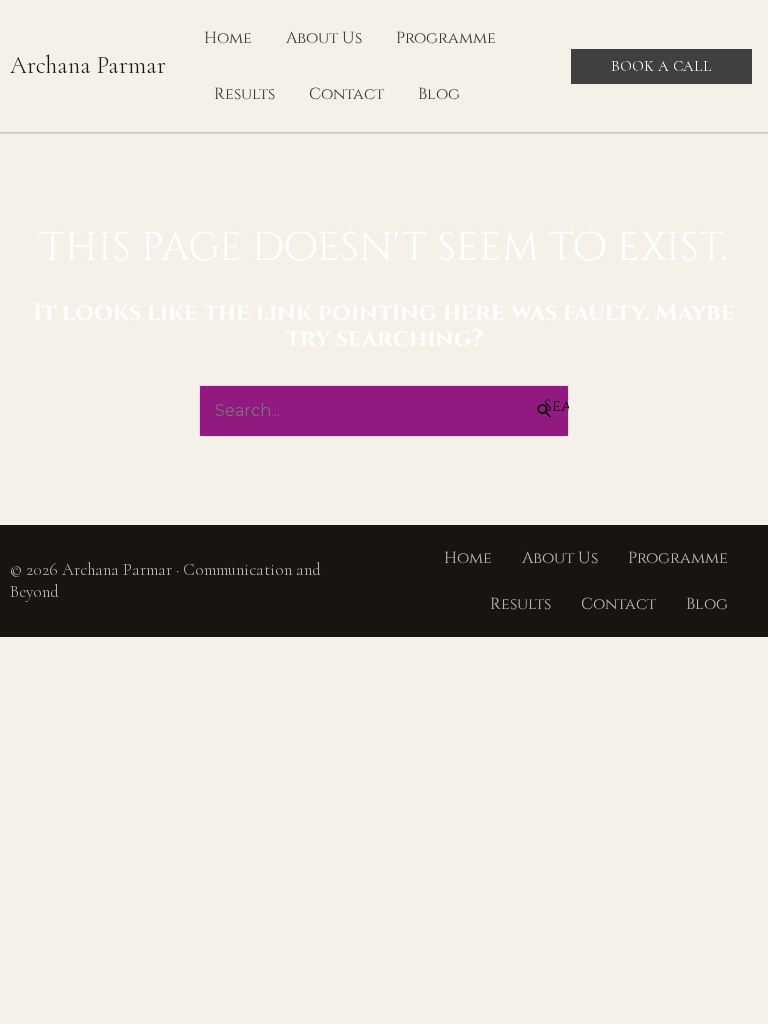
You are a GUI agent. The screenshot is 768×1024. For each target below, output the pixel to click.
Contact (346, 94)
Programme (446, 38)
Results (244, 94)
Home (228, 38)
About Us (324, 38)
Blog (439, 94)
